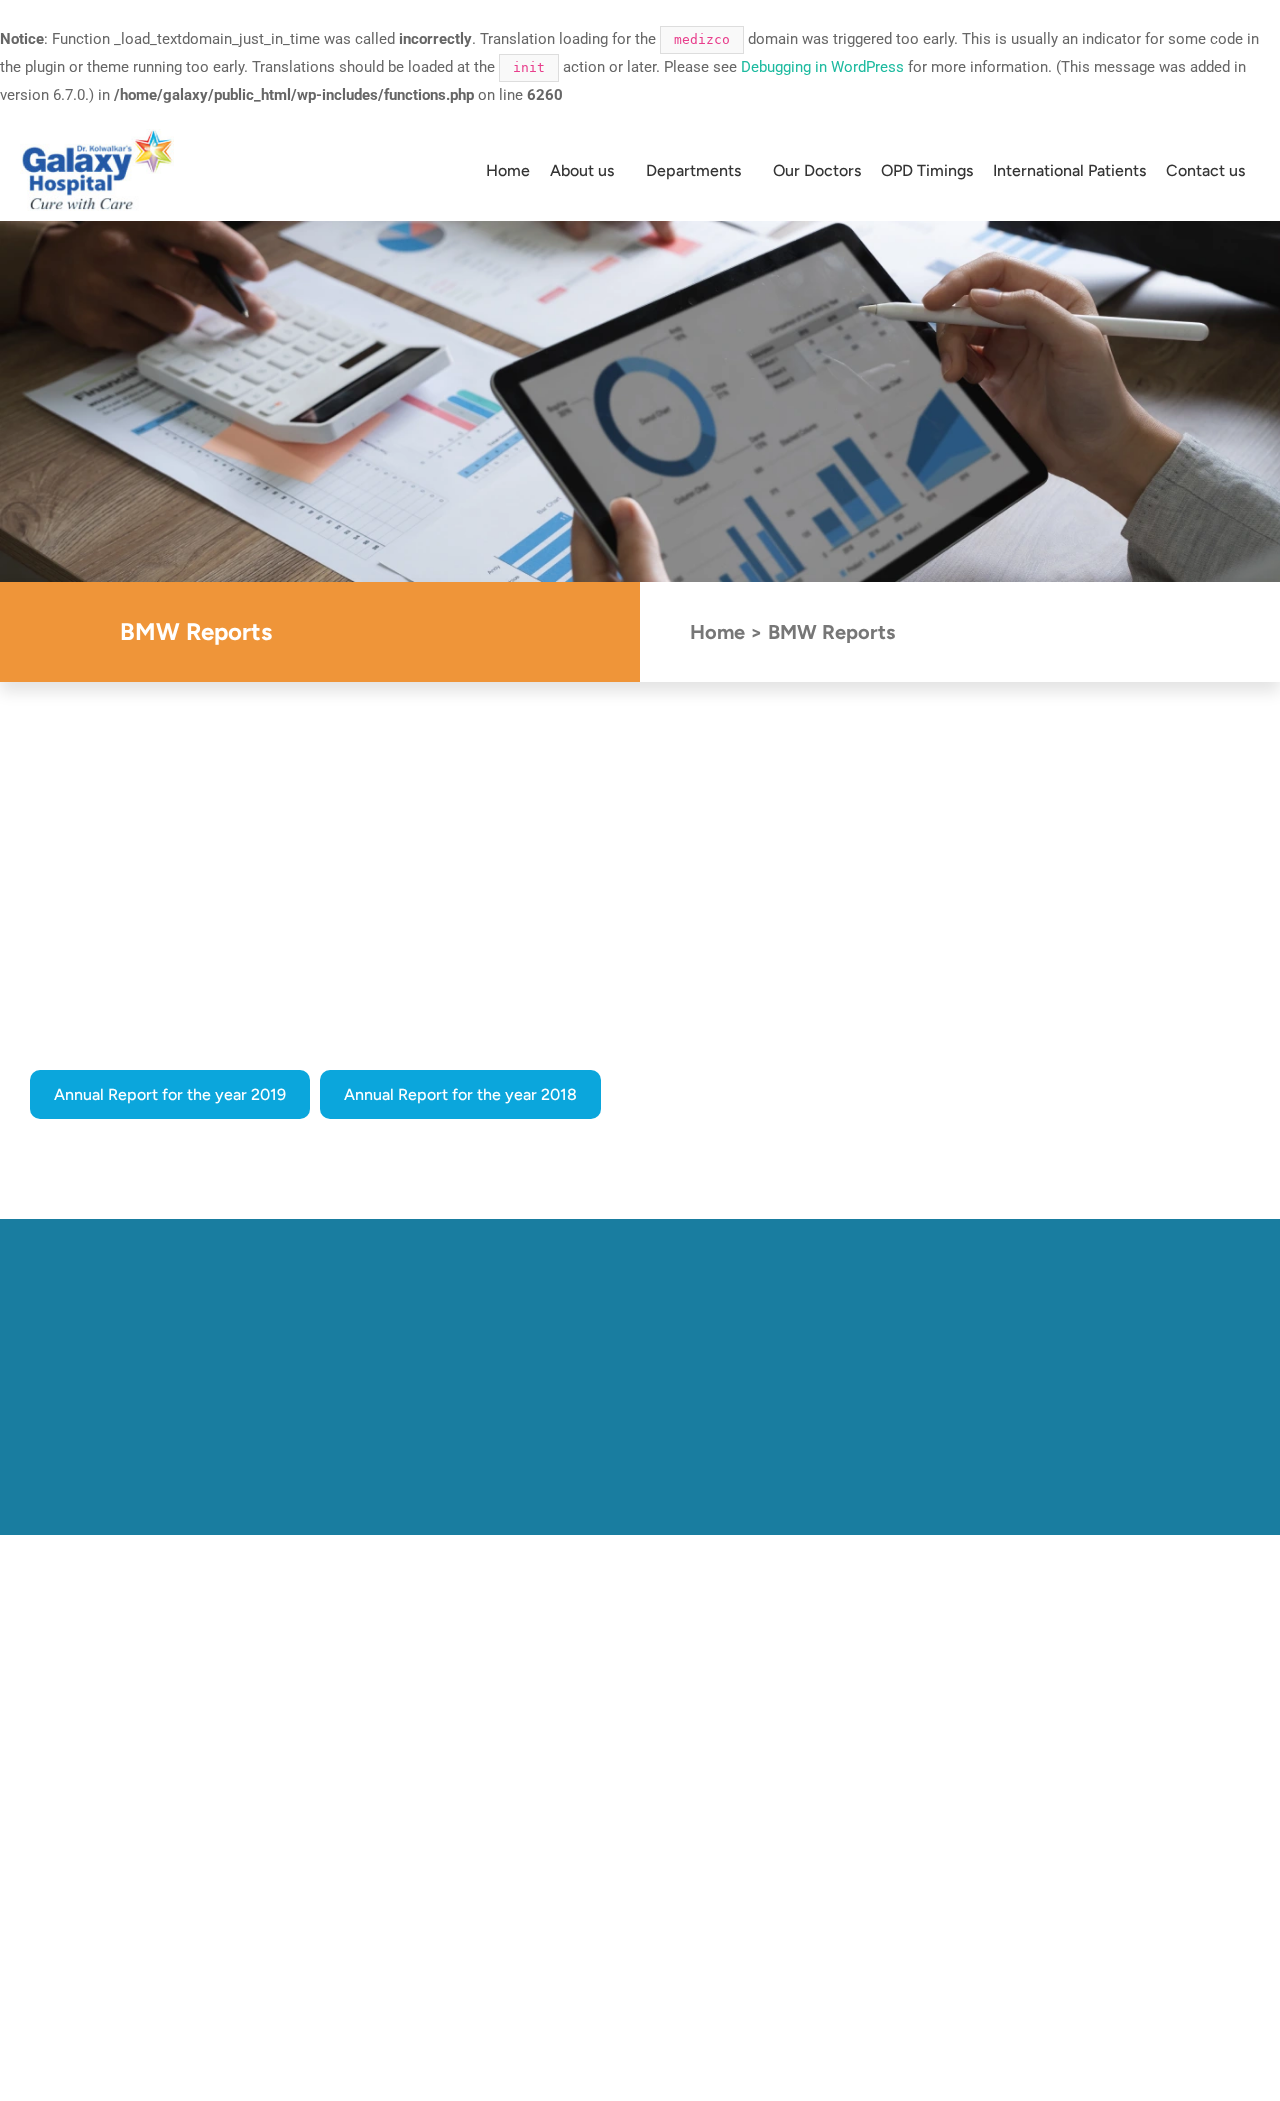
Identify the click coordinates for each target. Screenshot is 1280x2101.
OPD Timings (927, 170)
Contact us (1205, 170)
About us (582, 170)
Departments (693, 170)
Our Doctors (817, 170)
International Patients (1069, 170)
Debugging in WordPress (822, 67)
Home (508, 170)
